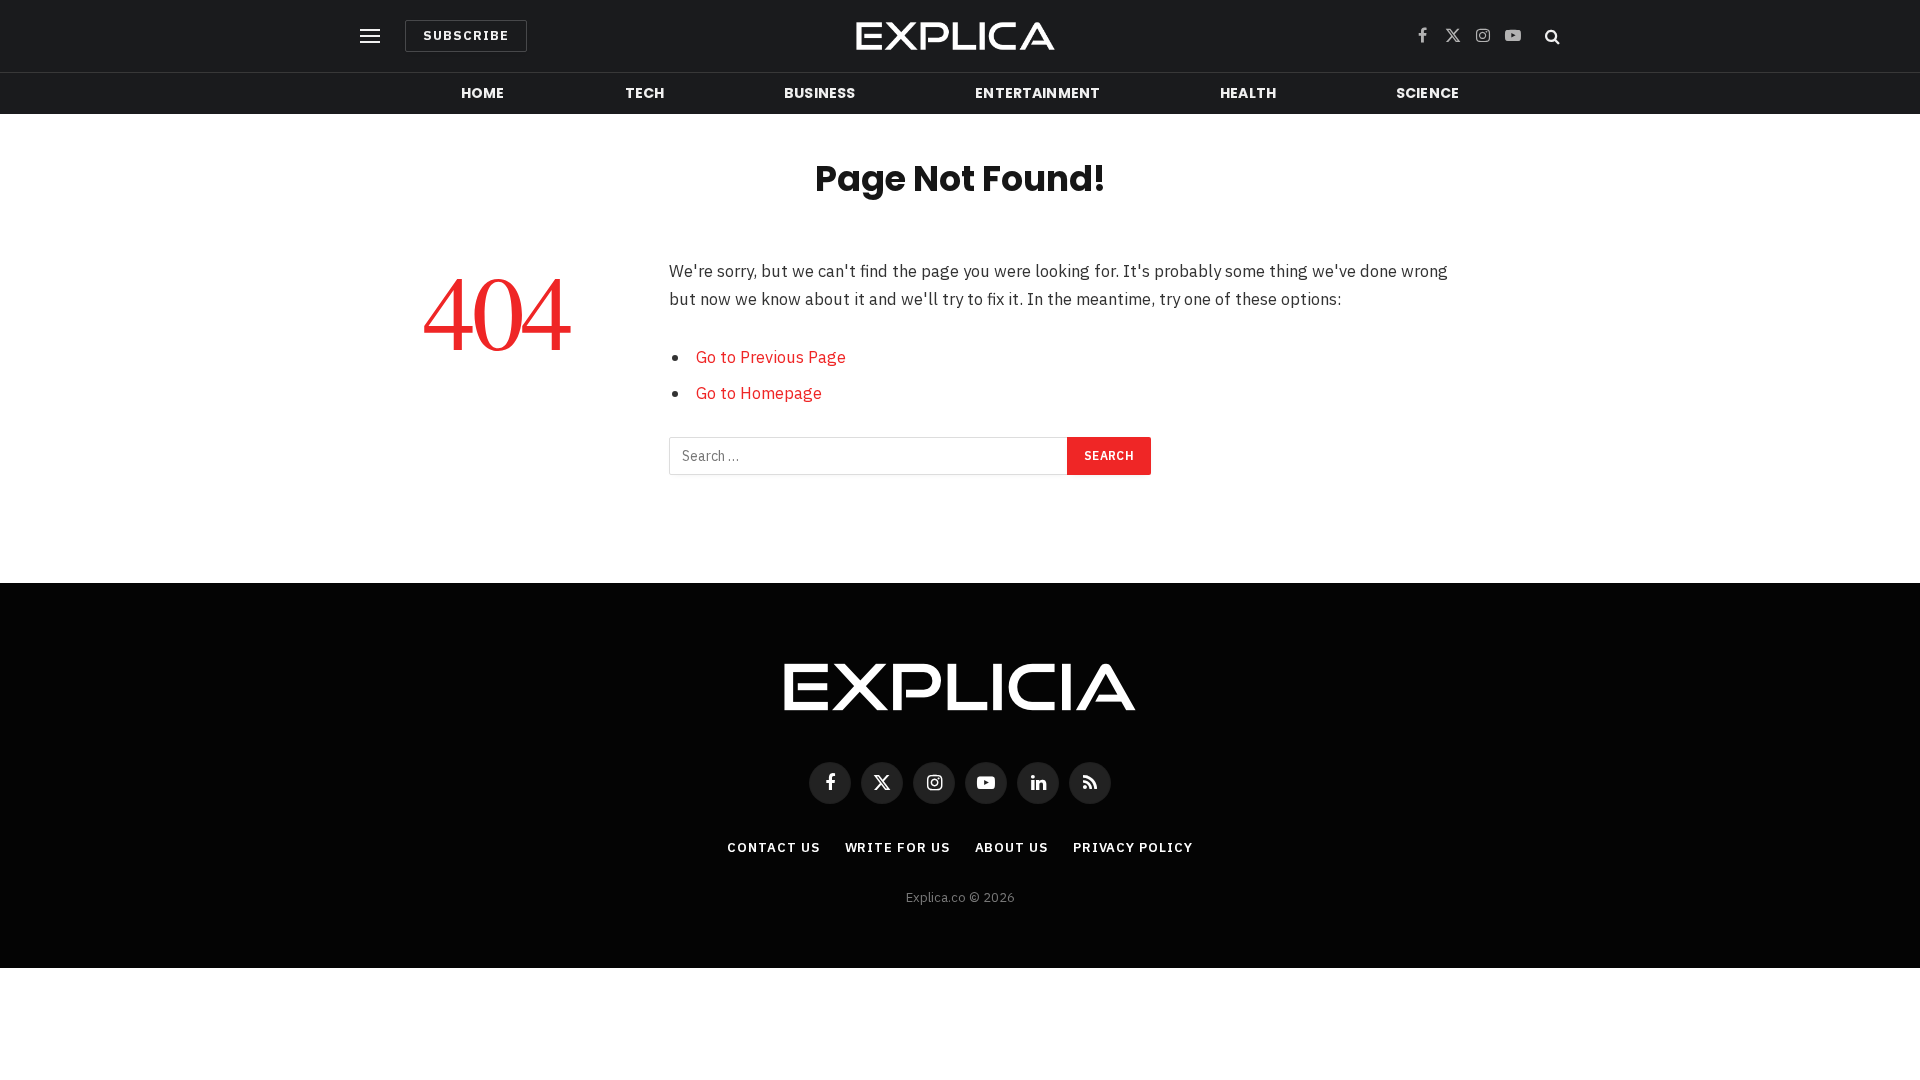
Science (1427, 93)
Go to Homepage (759, 393)
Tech (645, 93)
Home (483, 93)
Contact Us (773, 847)
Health (1248, 93)
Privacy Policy (1133, 847)
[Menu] (370, 36)
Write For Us (897, 847)
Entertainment (1037, 93)
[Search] (1550, 36)
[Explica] (960, 36)
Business (819, 93)
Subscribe (466, 35)
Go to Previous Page (771, 357)
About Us (1011, 847)
